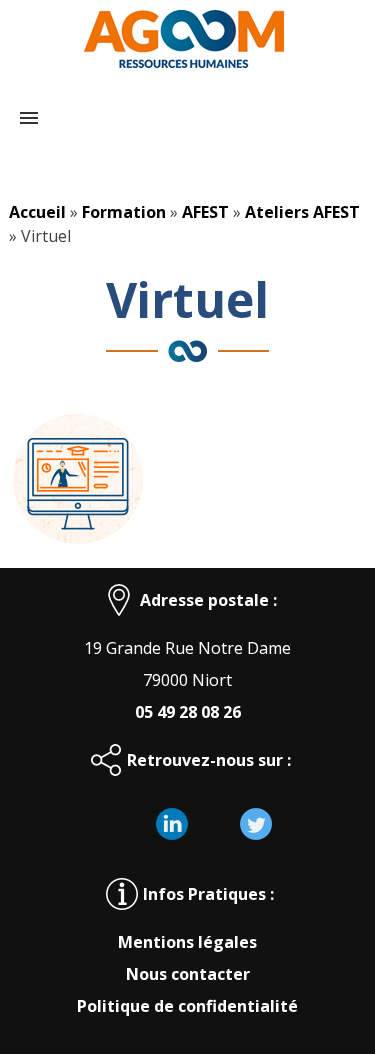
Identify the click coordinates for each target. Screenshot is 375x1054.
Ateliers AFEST (302, 212)
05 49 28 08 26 (188, 712)
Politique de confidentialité (187, 1006)
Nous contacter (188, 974)
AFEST (205, 212)
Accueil (37, 212)
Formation (124, 212)
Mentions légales (187, 942)
